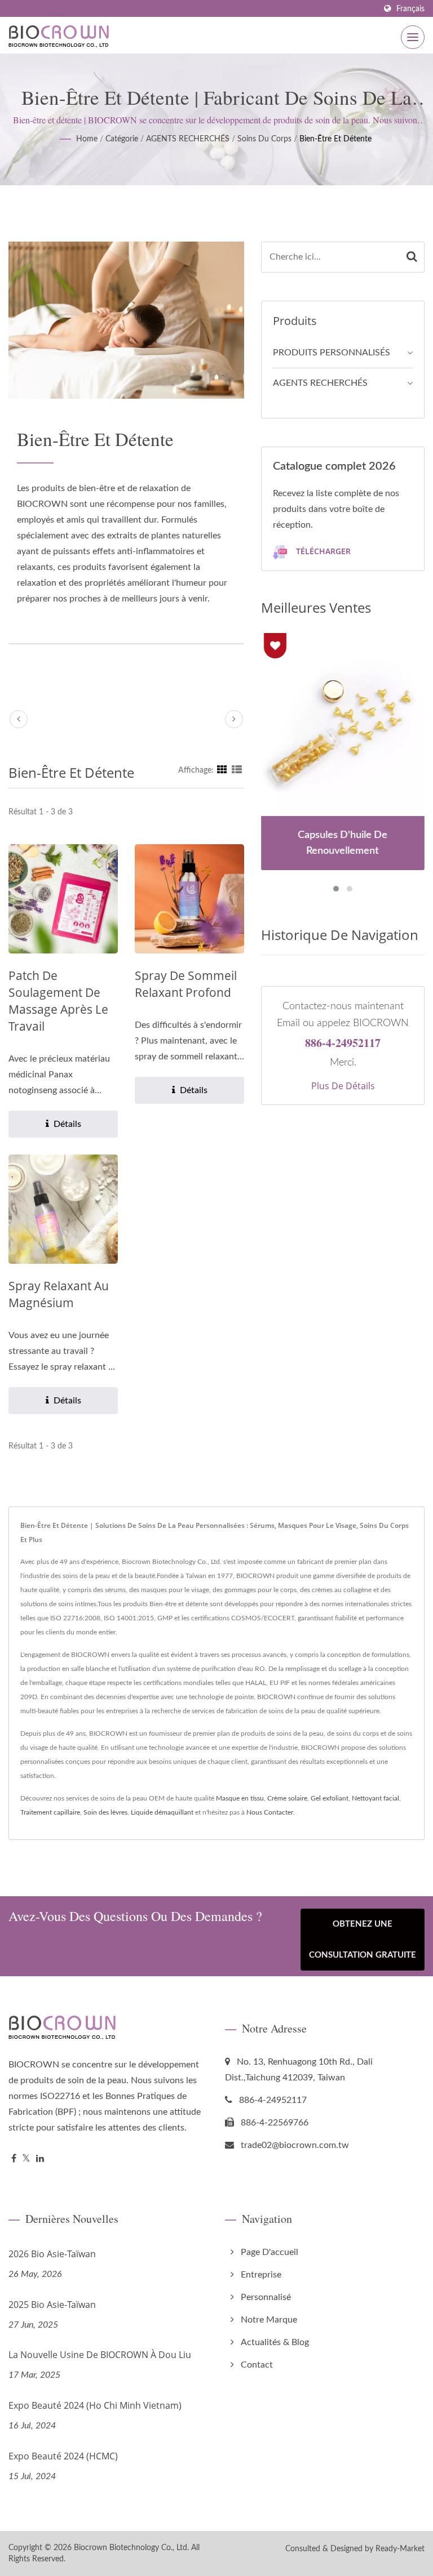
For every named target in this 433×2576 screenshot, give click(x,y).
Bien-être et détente (335, 139)
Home (87, 139)
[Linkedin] (40, 2159)
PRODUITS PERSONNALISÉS (332, 353)
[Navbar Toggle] (413, 37)
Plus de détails (343, 1086)
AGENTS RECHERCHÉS (188, 139)
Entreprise (261, 2275)
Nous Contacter (270, 1812)
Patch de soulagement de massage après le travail (58, 1001)
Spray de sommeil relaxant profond (186, 984)
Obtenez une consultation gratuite (363, 1940)
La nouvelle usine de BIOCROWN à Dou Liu (100, 2355)
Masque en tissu (240, 1798)
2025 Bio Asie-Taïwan (52, 2305)
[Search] (412, 257)
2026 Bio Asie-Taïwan (52, 2254)
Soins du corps (264, 139)
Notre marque (269, 2320)
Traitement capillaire (50, 1812)
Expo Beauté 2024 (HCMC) (63, 2456)
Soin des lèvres (105, 1812)
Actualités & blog (275, 2342)
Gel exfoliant (330, 1798)
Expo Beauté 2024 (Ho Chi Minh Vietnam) (95, 2405)
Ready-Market (400, 2549)
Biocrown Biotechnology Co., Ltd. (131, 2548)
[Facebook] (14, 2159)
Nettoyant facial (375, 1798)
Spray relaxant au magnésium (59, 1294)
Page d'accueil (269, 2252)
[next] (234, 719)
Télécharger (322, 551)
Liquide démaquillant (162, 1812)
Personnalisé (266, 2297)
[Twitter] (26, 2159)
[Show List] (237, 770)
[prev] (19, 719)
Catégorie (122, 139)
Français (410, 9)
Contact (257, 2365)
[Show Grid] (222, 770)
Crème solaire (287, 1798)
